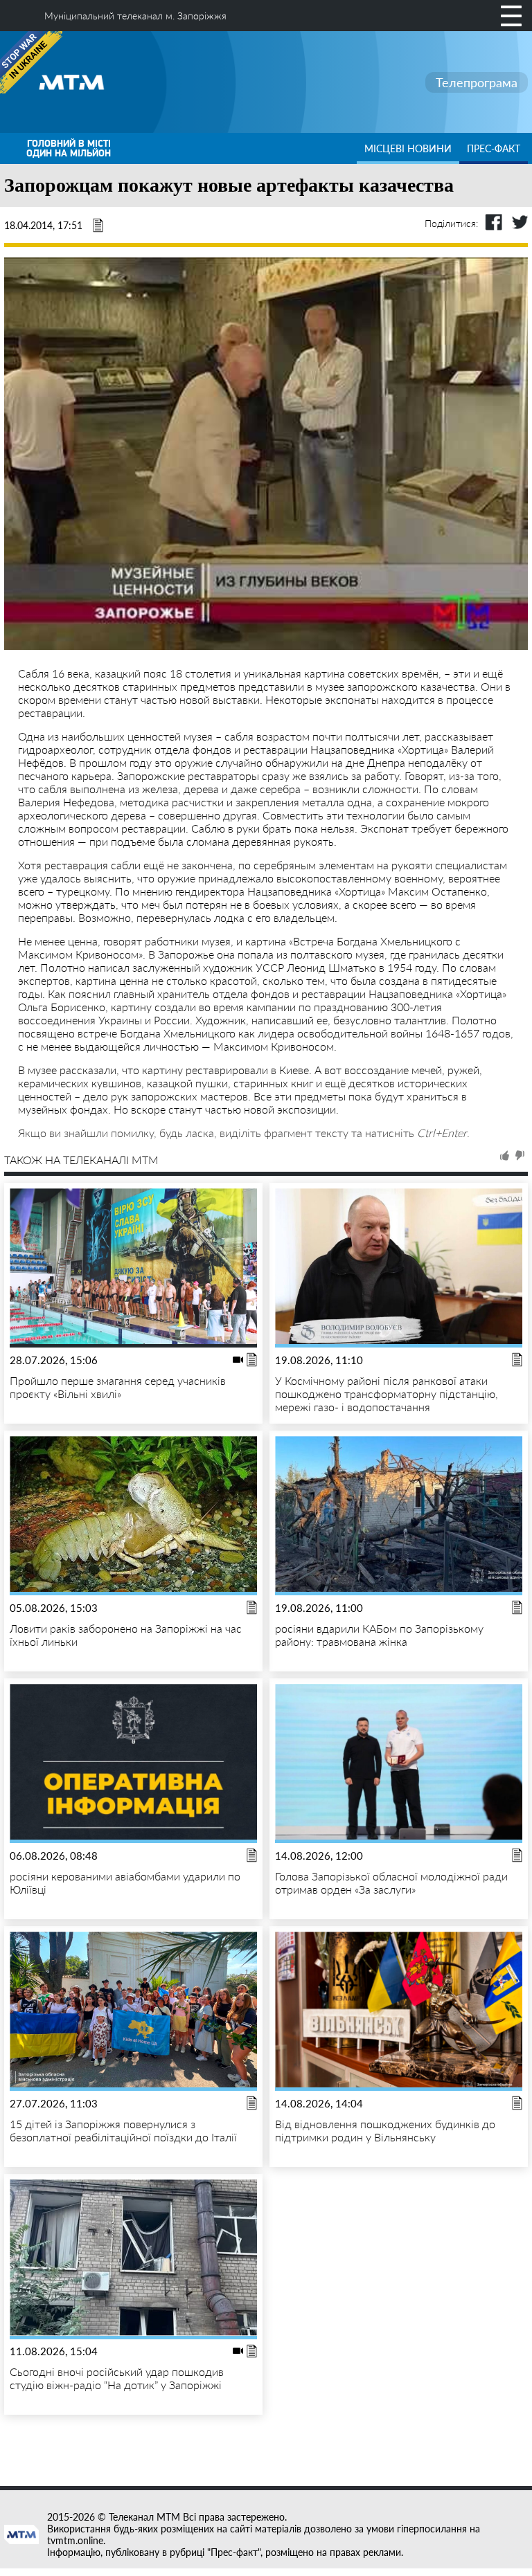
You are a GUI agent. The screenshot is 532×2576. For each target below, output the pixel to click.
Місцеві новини (408, 148)
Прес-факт (494, 148)
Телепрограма (477, 82)
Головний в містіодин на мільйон (69, 148)
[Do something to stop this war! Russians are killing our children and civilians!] (31, 62)
